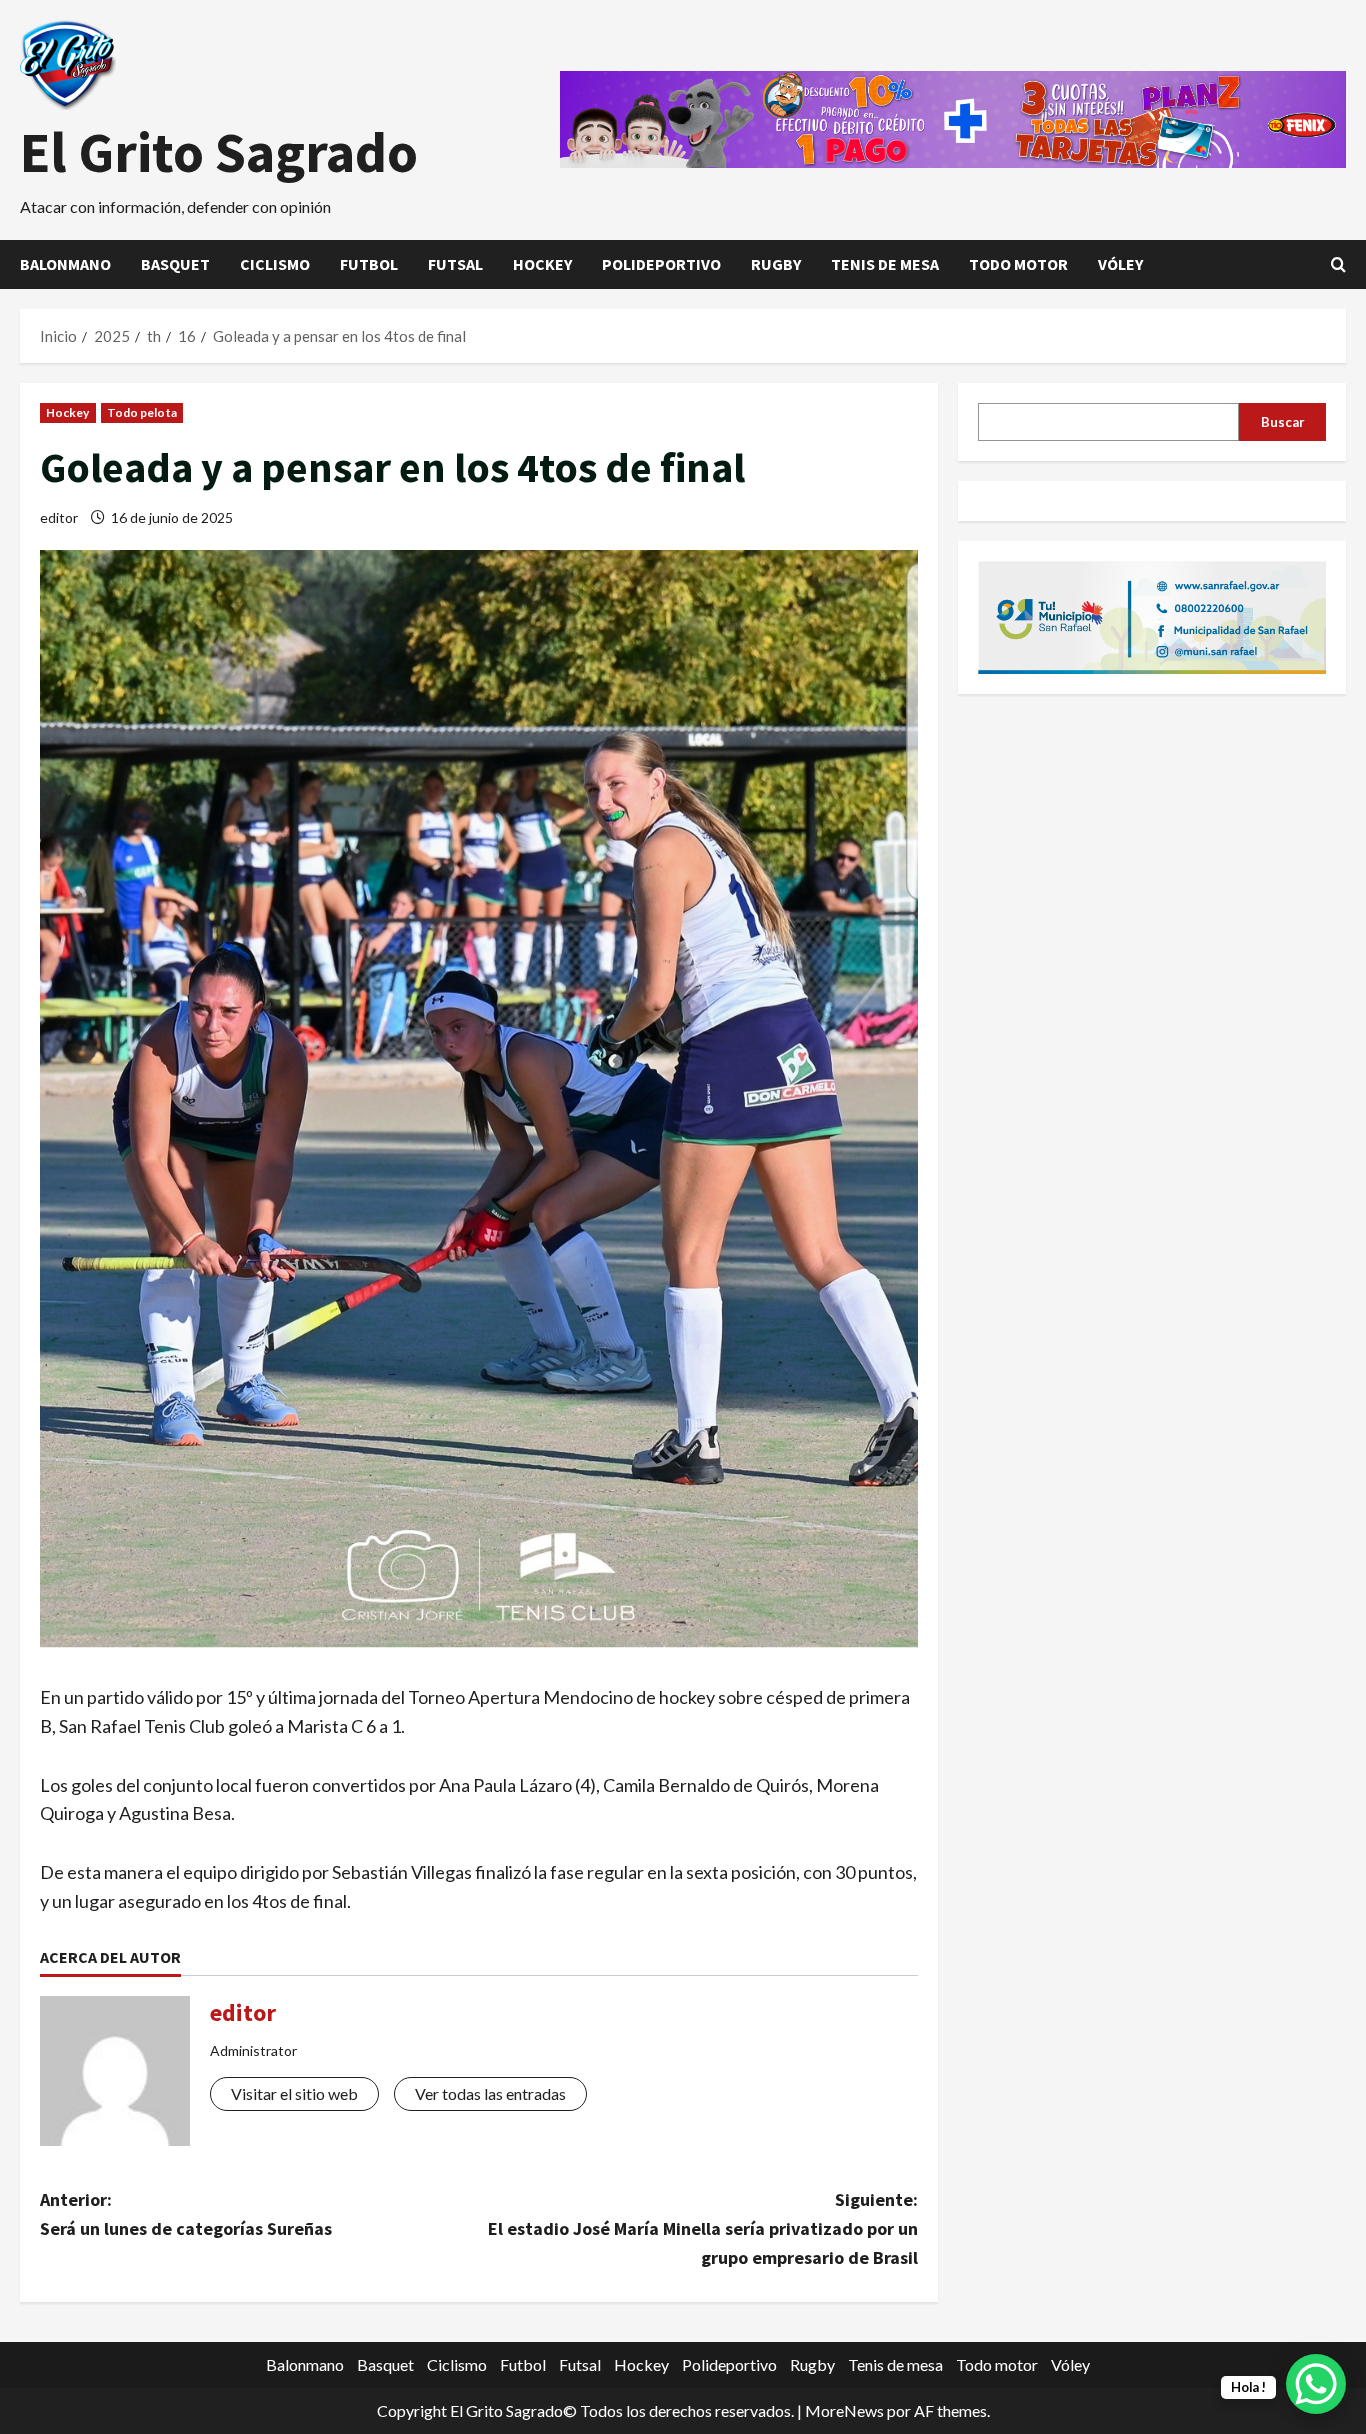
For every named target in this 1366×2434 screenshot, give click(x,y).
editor (59, 517)
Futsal (455, 264)
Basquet (175, 264)
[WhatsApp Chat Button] (1316, 2384)
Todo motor (1018, 264)
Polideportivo (661, 264)
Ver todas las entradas (490, 2093)
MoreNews (844, 2410)
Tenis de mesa (885, 264)
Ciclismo (275, 264)
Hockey (542, 264)
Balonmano (65, 264)
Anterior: (186, 2214)
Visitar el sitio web (294, 2093)
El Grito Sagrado (219, 152)
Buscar (1283, 421)
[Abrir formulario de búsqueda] (1338, 264)
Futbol (369, 264)
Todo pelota (142, 412)
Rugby (776, 264)
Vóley (1120, 264)
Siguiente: (703, 2228)
